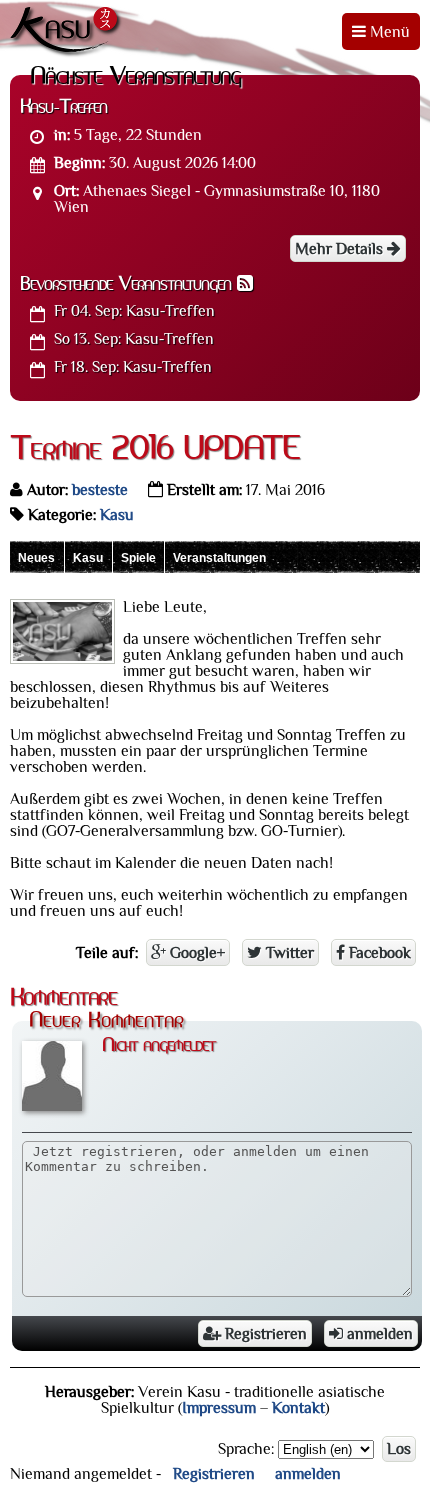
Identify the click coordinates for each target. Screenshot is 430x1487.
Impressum (219, 1408)
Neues (36, 558)
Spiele (138, 558)
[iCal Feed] (244, 284)
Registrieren (264, 1334)
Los (399, 1449)
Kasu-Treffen (134, 311)
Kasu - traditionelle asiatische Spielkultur (67, 32)
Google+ (195, 953)
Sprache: (246, 1449)
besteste (100, 490)
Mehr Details (341, 249)
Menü (388, 32)
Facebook (378, 953)
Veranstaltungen (219, 558)
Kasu (117, 515)
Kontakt (298, 1408)
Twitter (288, 953)
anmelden (378, 1334)
